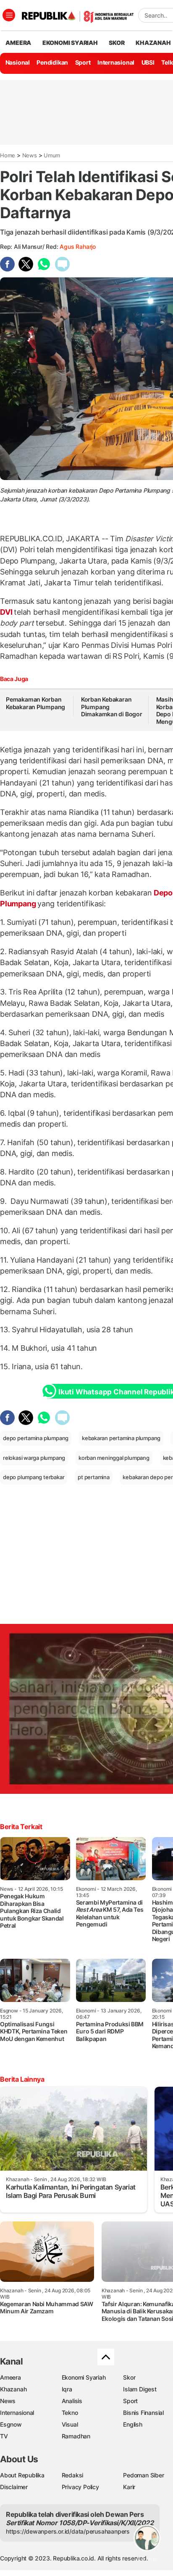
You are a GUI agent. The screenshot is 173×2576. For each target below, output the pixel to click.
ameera (18, 43)
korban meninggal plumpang (114, 1458)
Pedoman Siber (143, 2475)
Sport (83, 62)
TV (4, 2436)
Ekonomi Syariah (70, 43)
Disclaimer (14, 2487)
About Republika (22, 2475)
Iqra (67, 2389)
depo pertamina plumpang (36, 1438)
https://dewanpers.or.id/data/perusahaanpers (68, 2531)
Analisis (72, 2401)
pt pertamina (93, 1477)
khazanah (153, 43)
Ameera (10, 2377)
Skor (129, 2377)
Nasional (18, 62)
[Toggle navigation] (9, 15)
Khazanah (13, 2389)
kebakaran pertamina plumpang (121, 1438)
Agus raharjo (77, 247)
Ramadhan (76, 2436)
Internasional (116, 62)
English (133, 2424)
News (30, 155)
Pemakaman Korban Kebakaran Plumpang (35, 703)
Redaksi (73, 2475)
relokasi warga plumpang (34, 1458)
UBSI (148, 62)
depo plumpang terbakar (34, 1477)
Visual (70, 2424)
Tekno (70, 2413)
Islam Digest (140, 2389)
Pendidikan (52, 62)
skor (117, 43)
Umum (52, 155)
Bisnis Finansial (143, 2413)
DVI (7, 612)
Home (8, 155)
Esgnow (11, 2424)
